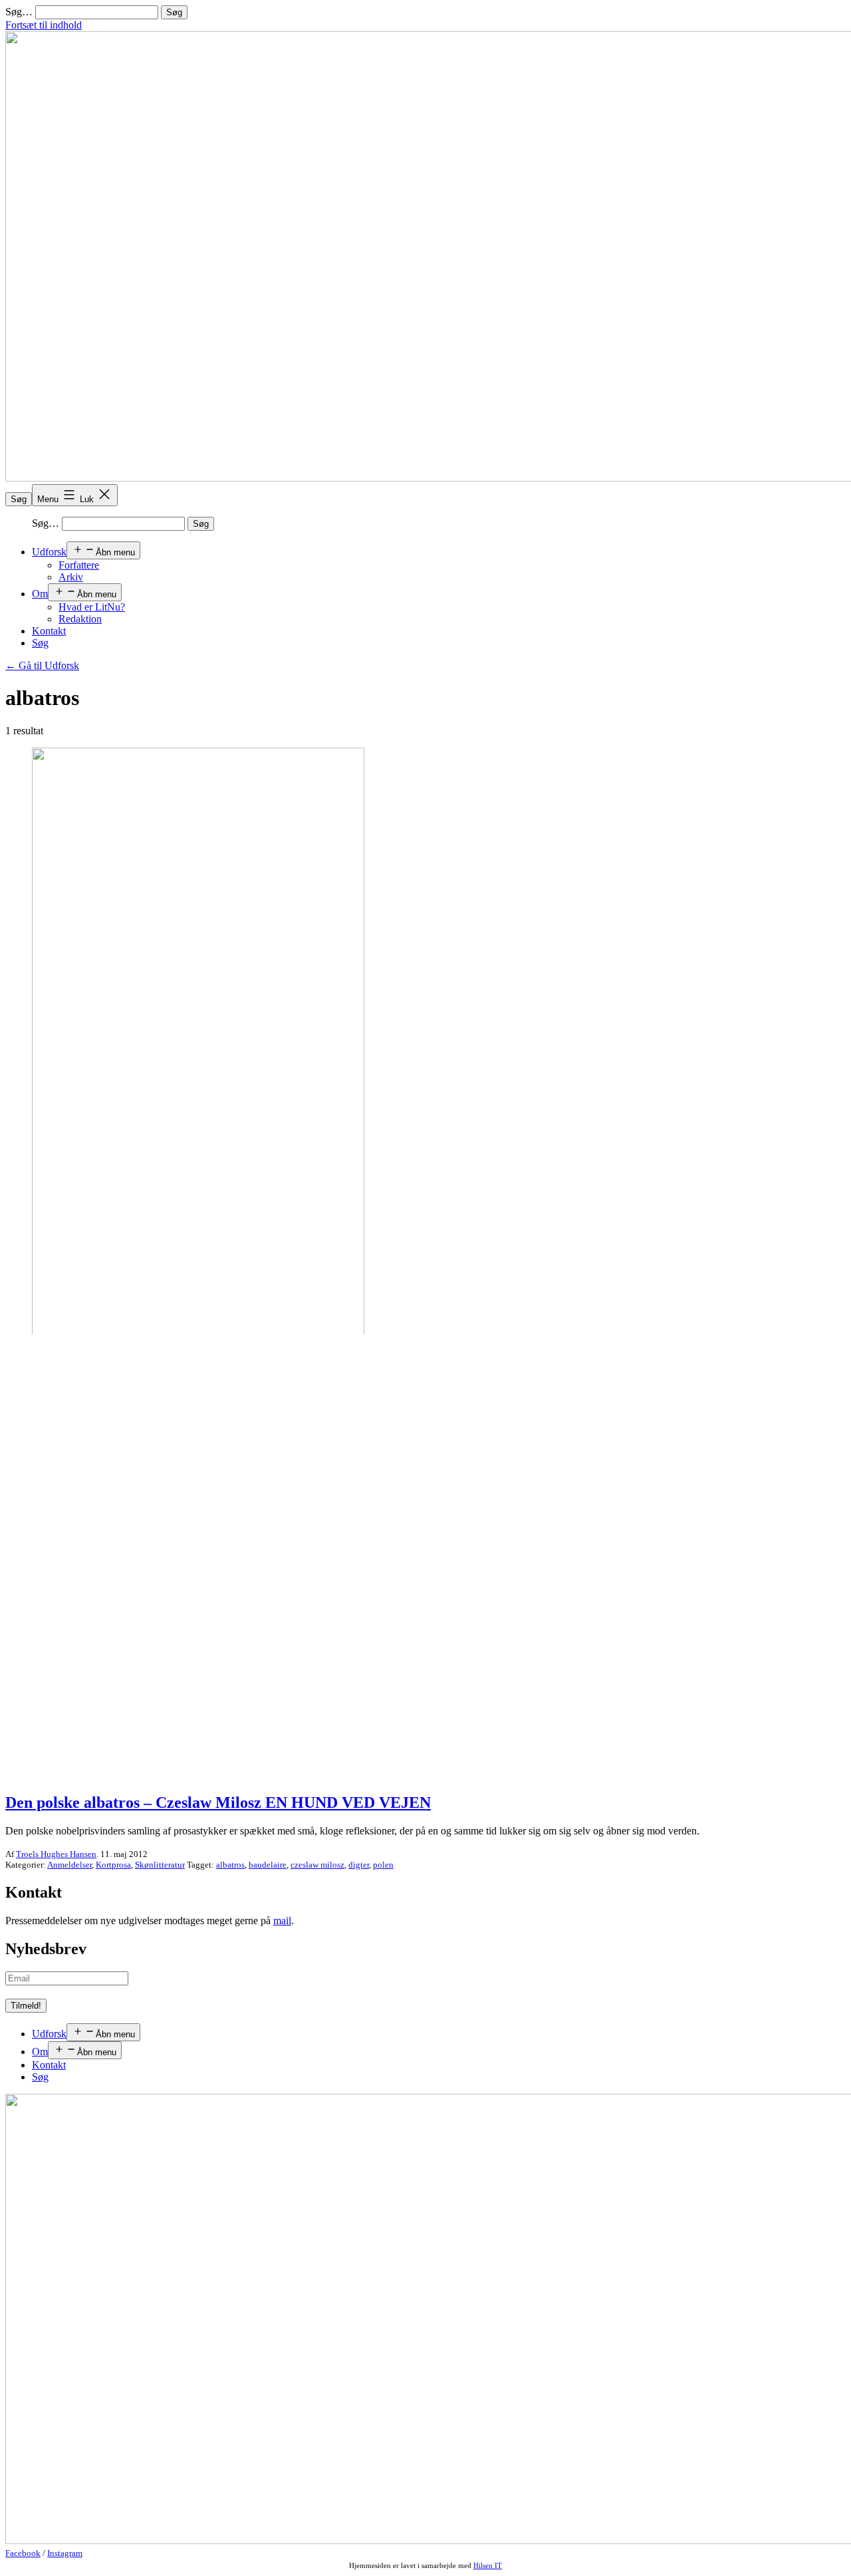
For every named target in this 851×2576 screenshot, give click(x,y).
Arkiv (71, 577)
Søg (19, 499)
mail (282, 1921)
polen (383, 1865)
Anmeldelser (69, 1865)
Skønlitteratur (160, 1865)
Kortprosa (113, 1865)
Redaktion (80, 619)
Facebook (23, 2553)
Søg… (19, 12)
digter (359, 1865)
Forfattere (79, 565)
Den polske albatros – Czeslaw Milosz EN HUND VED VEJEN (218, 1802)
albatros (230, 1865)
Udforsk (49, 552)
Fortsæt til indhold (44, 25)
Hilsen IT (488, 2565)
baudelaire (268, 1865)
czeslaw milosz (317, 1865)
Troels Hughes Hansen (56, 1854)
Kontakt (49, 631)
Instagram (65, 2553)
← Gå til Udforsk (42, 665)
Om (40, 594)
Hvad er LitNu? (92, 607)
